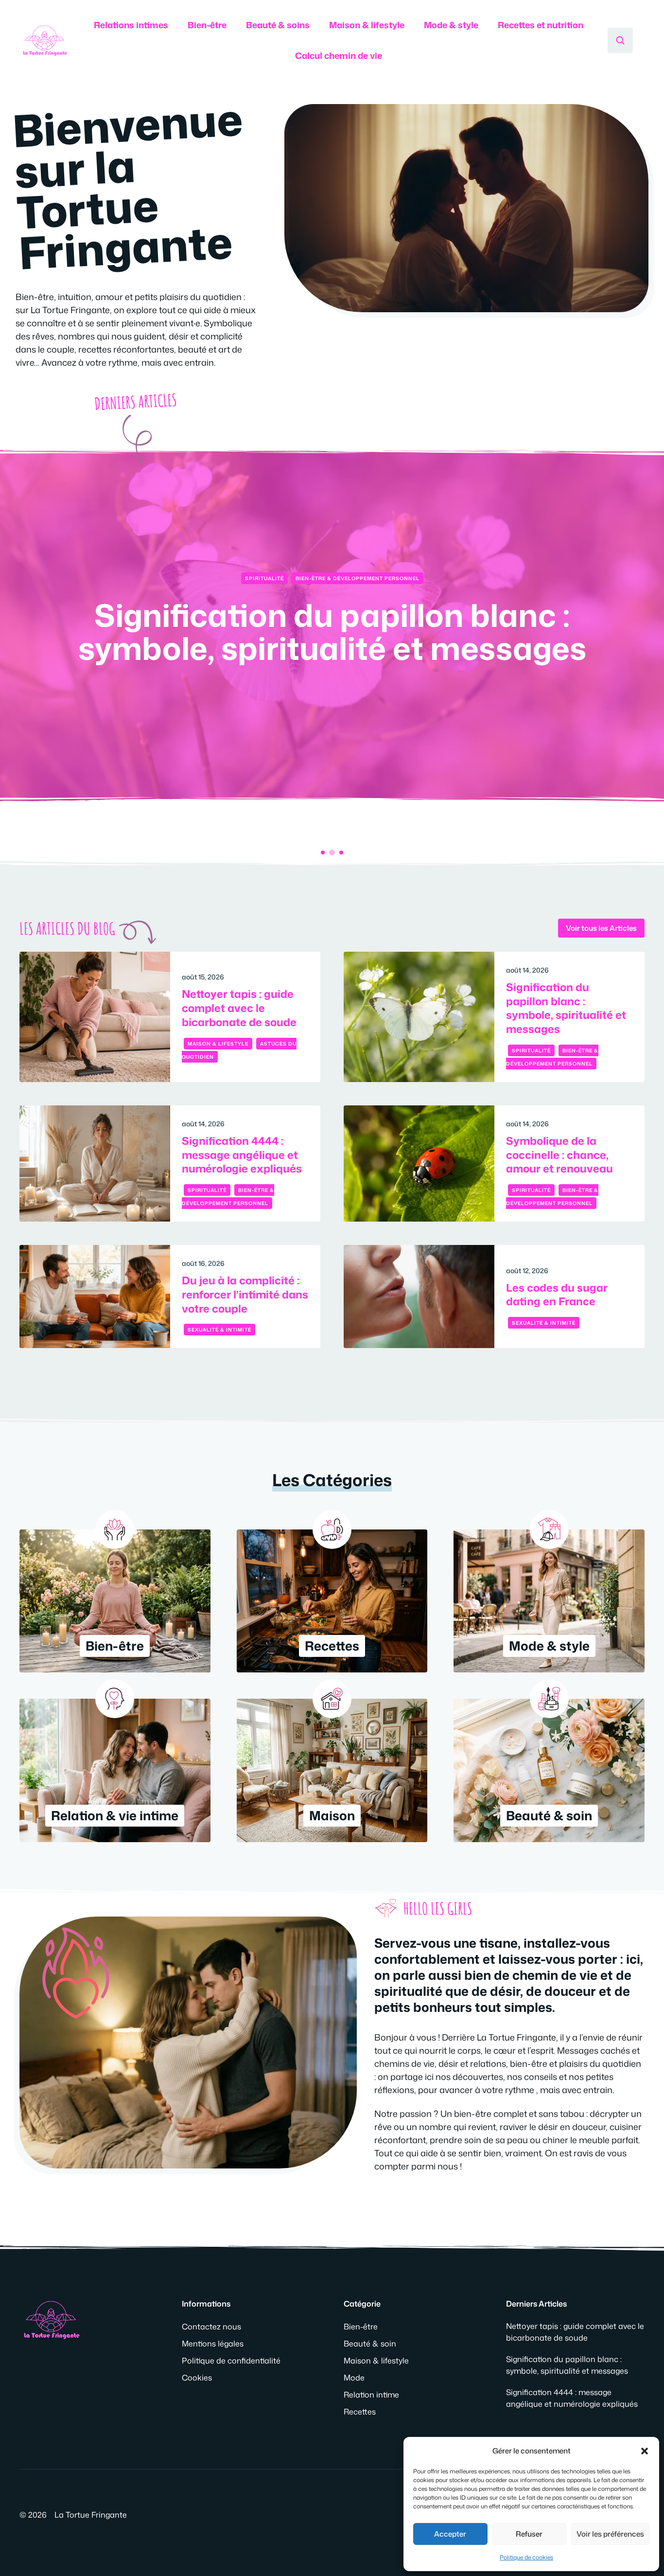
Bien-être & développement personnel (358, 578)
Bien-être (207, 25)
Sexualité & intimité (219, 1330)
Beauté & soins (278, 25)
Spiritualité (264, 578)
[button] (645, 2451)
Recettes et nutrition (541, 25)
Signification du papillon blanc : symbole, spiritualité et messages (566, 1008)
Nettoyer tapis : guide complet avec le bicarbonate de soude (239, 1008)
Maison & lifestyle (367, 25)
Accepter (450, 2534)
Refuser (529, 2534)
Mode (354, 2378)
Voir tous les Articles (601, 928)
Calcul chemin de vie (339, 55)
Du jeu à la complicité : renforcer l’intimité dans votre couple (245, 1294)
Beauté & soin (370, 2344)
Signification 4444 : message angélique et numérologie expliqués (332, 647)
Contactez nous (211, 2327)
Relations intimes (131, 25)
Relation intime (371, 2395)
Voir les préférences (610, 2534)
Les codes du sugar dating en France (557, 1295)
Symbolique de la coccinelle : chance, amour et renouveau (559, 1155)
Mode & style (451, 25)
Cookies (197, 2378)
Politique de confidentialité (231, 2361)
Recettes (360, 2412)
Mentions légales (213, 2344)
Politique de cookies (526, 2557)
